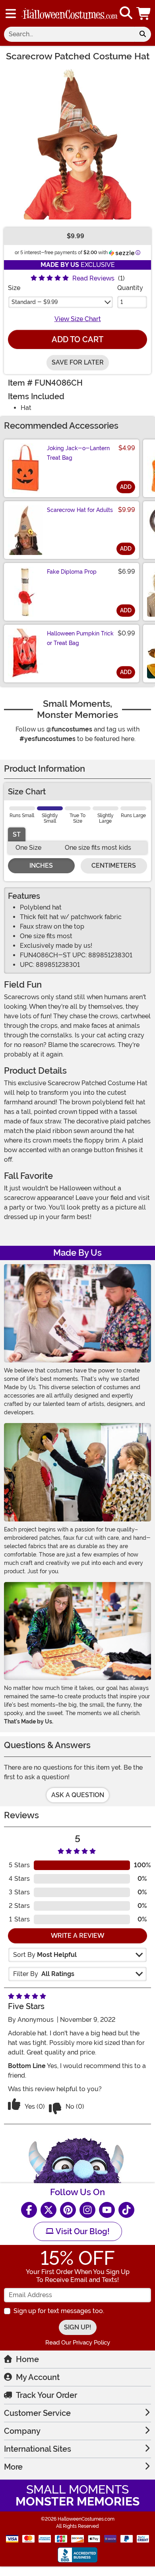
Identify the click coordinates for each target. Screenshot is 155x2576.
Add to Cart (77, 339)
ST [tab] (17, 834)
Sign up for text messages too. (59, 2311)
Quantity (130, 288)
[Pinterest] (68, 2210)
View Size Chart (78, 319)
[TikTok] (126, 2210)
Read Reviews (93, 278)
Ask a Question (78, 1795)
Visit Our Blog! (82, 2231)
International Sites (38, 2449)
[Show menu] (11, 14)
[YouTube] (107, 2210)
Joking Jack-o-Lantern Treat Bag (78, 453)
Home (27, 2359)
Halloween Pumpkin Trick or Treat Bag (80, 638)
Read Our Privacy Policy (78, 2343)
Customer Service (37, 2413)
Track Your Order (46, 2395)
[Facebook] (29, 2210)
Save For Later (78, 362)
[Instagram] (87, 2210)
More (13, 2467)
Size (14, 288)
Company (22, 2431)
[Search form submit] (143, 34)
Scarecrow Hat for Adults (80, 510)
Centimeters (114, 866)
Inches (41, 866)
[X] (48, 2210)
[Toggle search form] (126, 13)
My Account (38, 2377)
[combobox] (69, 34)
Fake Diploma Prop (72, 572)
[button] (144, 13)
